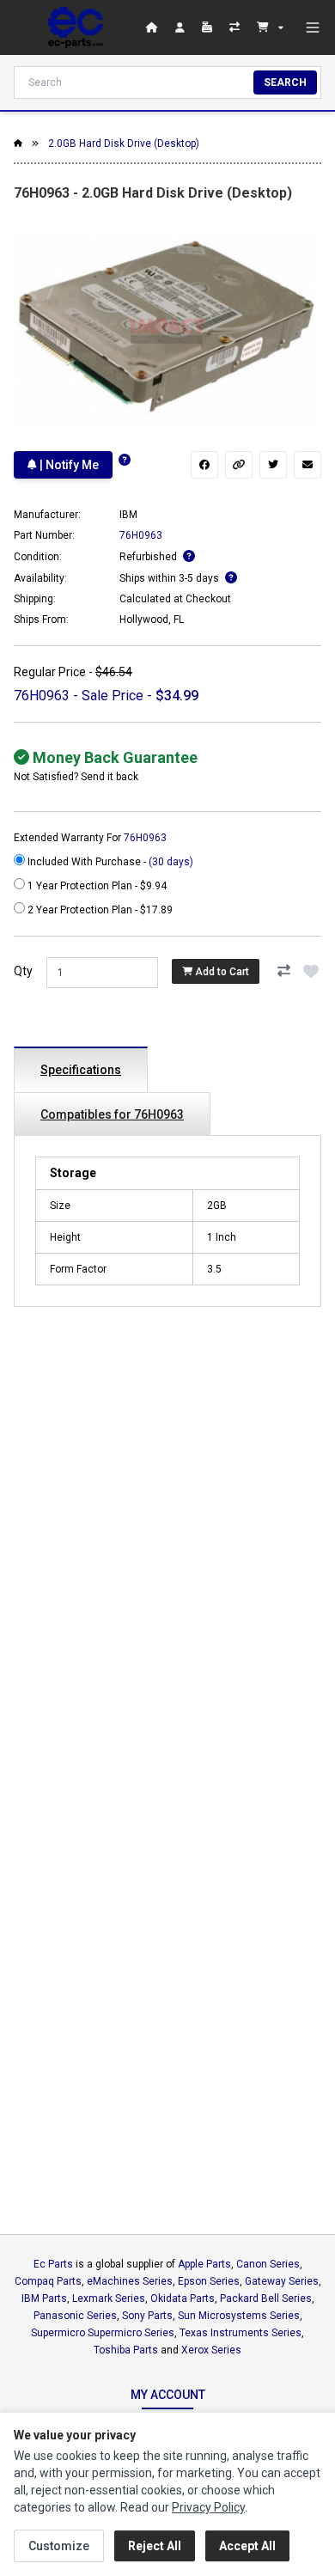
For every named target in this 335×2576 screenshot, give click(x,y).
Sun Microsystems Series (239, 2316)
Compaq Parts (48, 2281)
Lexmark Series (109, 2298)
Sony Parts (147, 2316)
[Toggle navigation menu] (313, 27)
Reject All (155, 2546)
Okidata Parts (183, 2298)
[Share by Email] (308, 465)
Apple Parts (204, 2264)
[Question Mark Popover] (125, 460)
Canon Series (268, 2264)
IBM (128, 515)
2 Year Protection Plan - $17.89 (99, 910)
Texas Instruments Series (241, 2333)
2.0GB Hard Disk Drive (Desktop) (124, 143)
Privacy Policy (208, 2507)
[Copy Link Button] (239, 465)
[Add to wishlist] (311, 971)
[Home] (76, 27)
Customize (59, 2546)
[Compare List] (236, 27)
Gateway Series (282, 2281)
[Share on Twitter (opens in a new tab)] (273, 465)
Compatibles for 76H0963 (112, 1114)
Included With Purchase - (109, 862)
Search (285, 82)
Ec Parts (53, 2264)
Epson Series (209, 2281)
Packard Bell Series (266, 2298)
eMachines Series (130, 2281)
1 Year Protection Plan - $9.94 (96, 886)
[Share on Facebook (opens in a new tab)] (204, 465)
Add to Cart (221, 972)
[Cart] (270, 27)
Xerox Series (211, 2350)
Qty (23, 971)
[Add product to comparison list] (283, 971)
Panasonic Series (75, 2316)
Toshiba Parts (126, 2350)
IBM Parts (44, 2298)
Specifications (81, 1070)
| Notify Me (68, 465)
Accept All (247, 2546)
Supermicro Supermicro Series (103, 2333)
